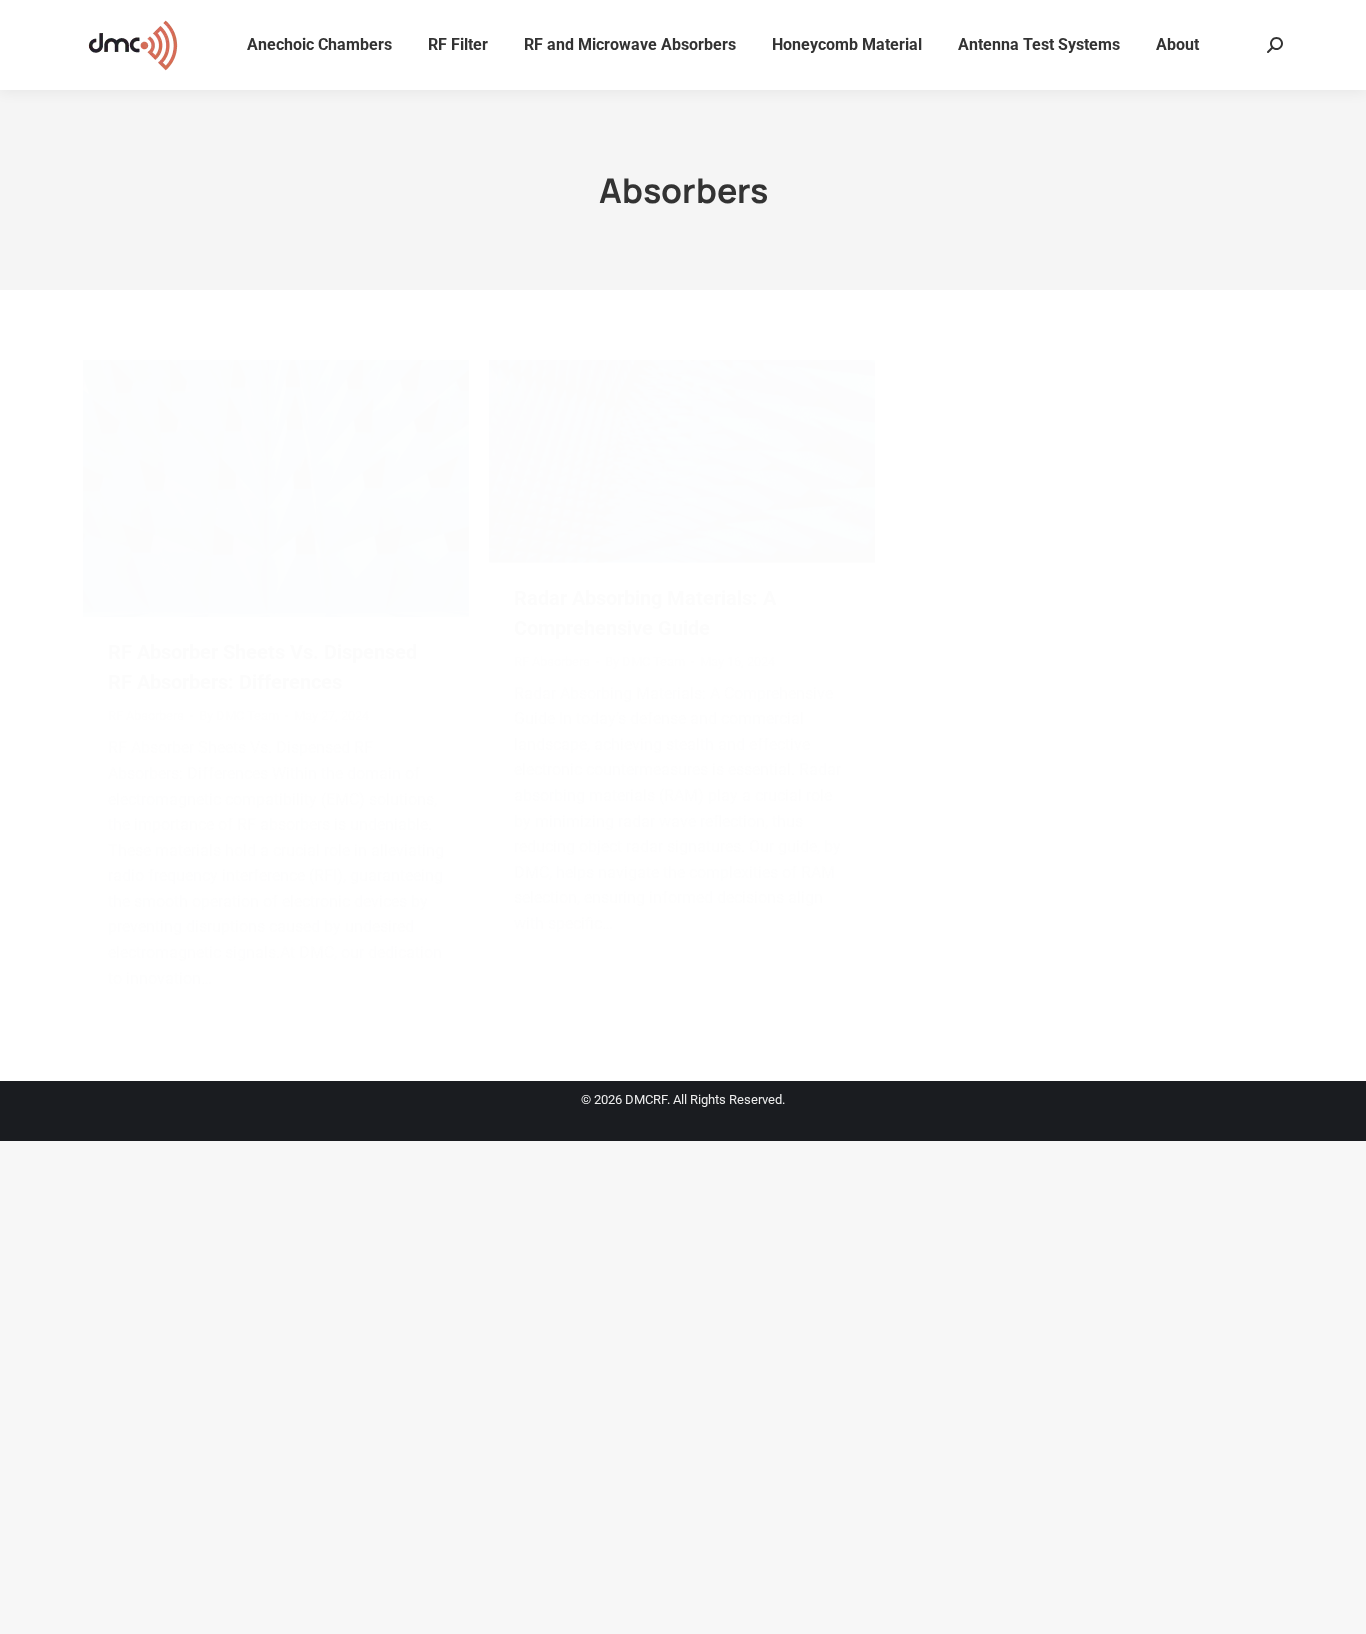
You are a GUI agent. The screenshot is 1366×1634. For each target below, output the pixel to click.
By (239, 715)
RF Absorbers (146, 715)
